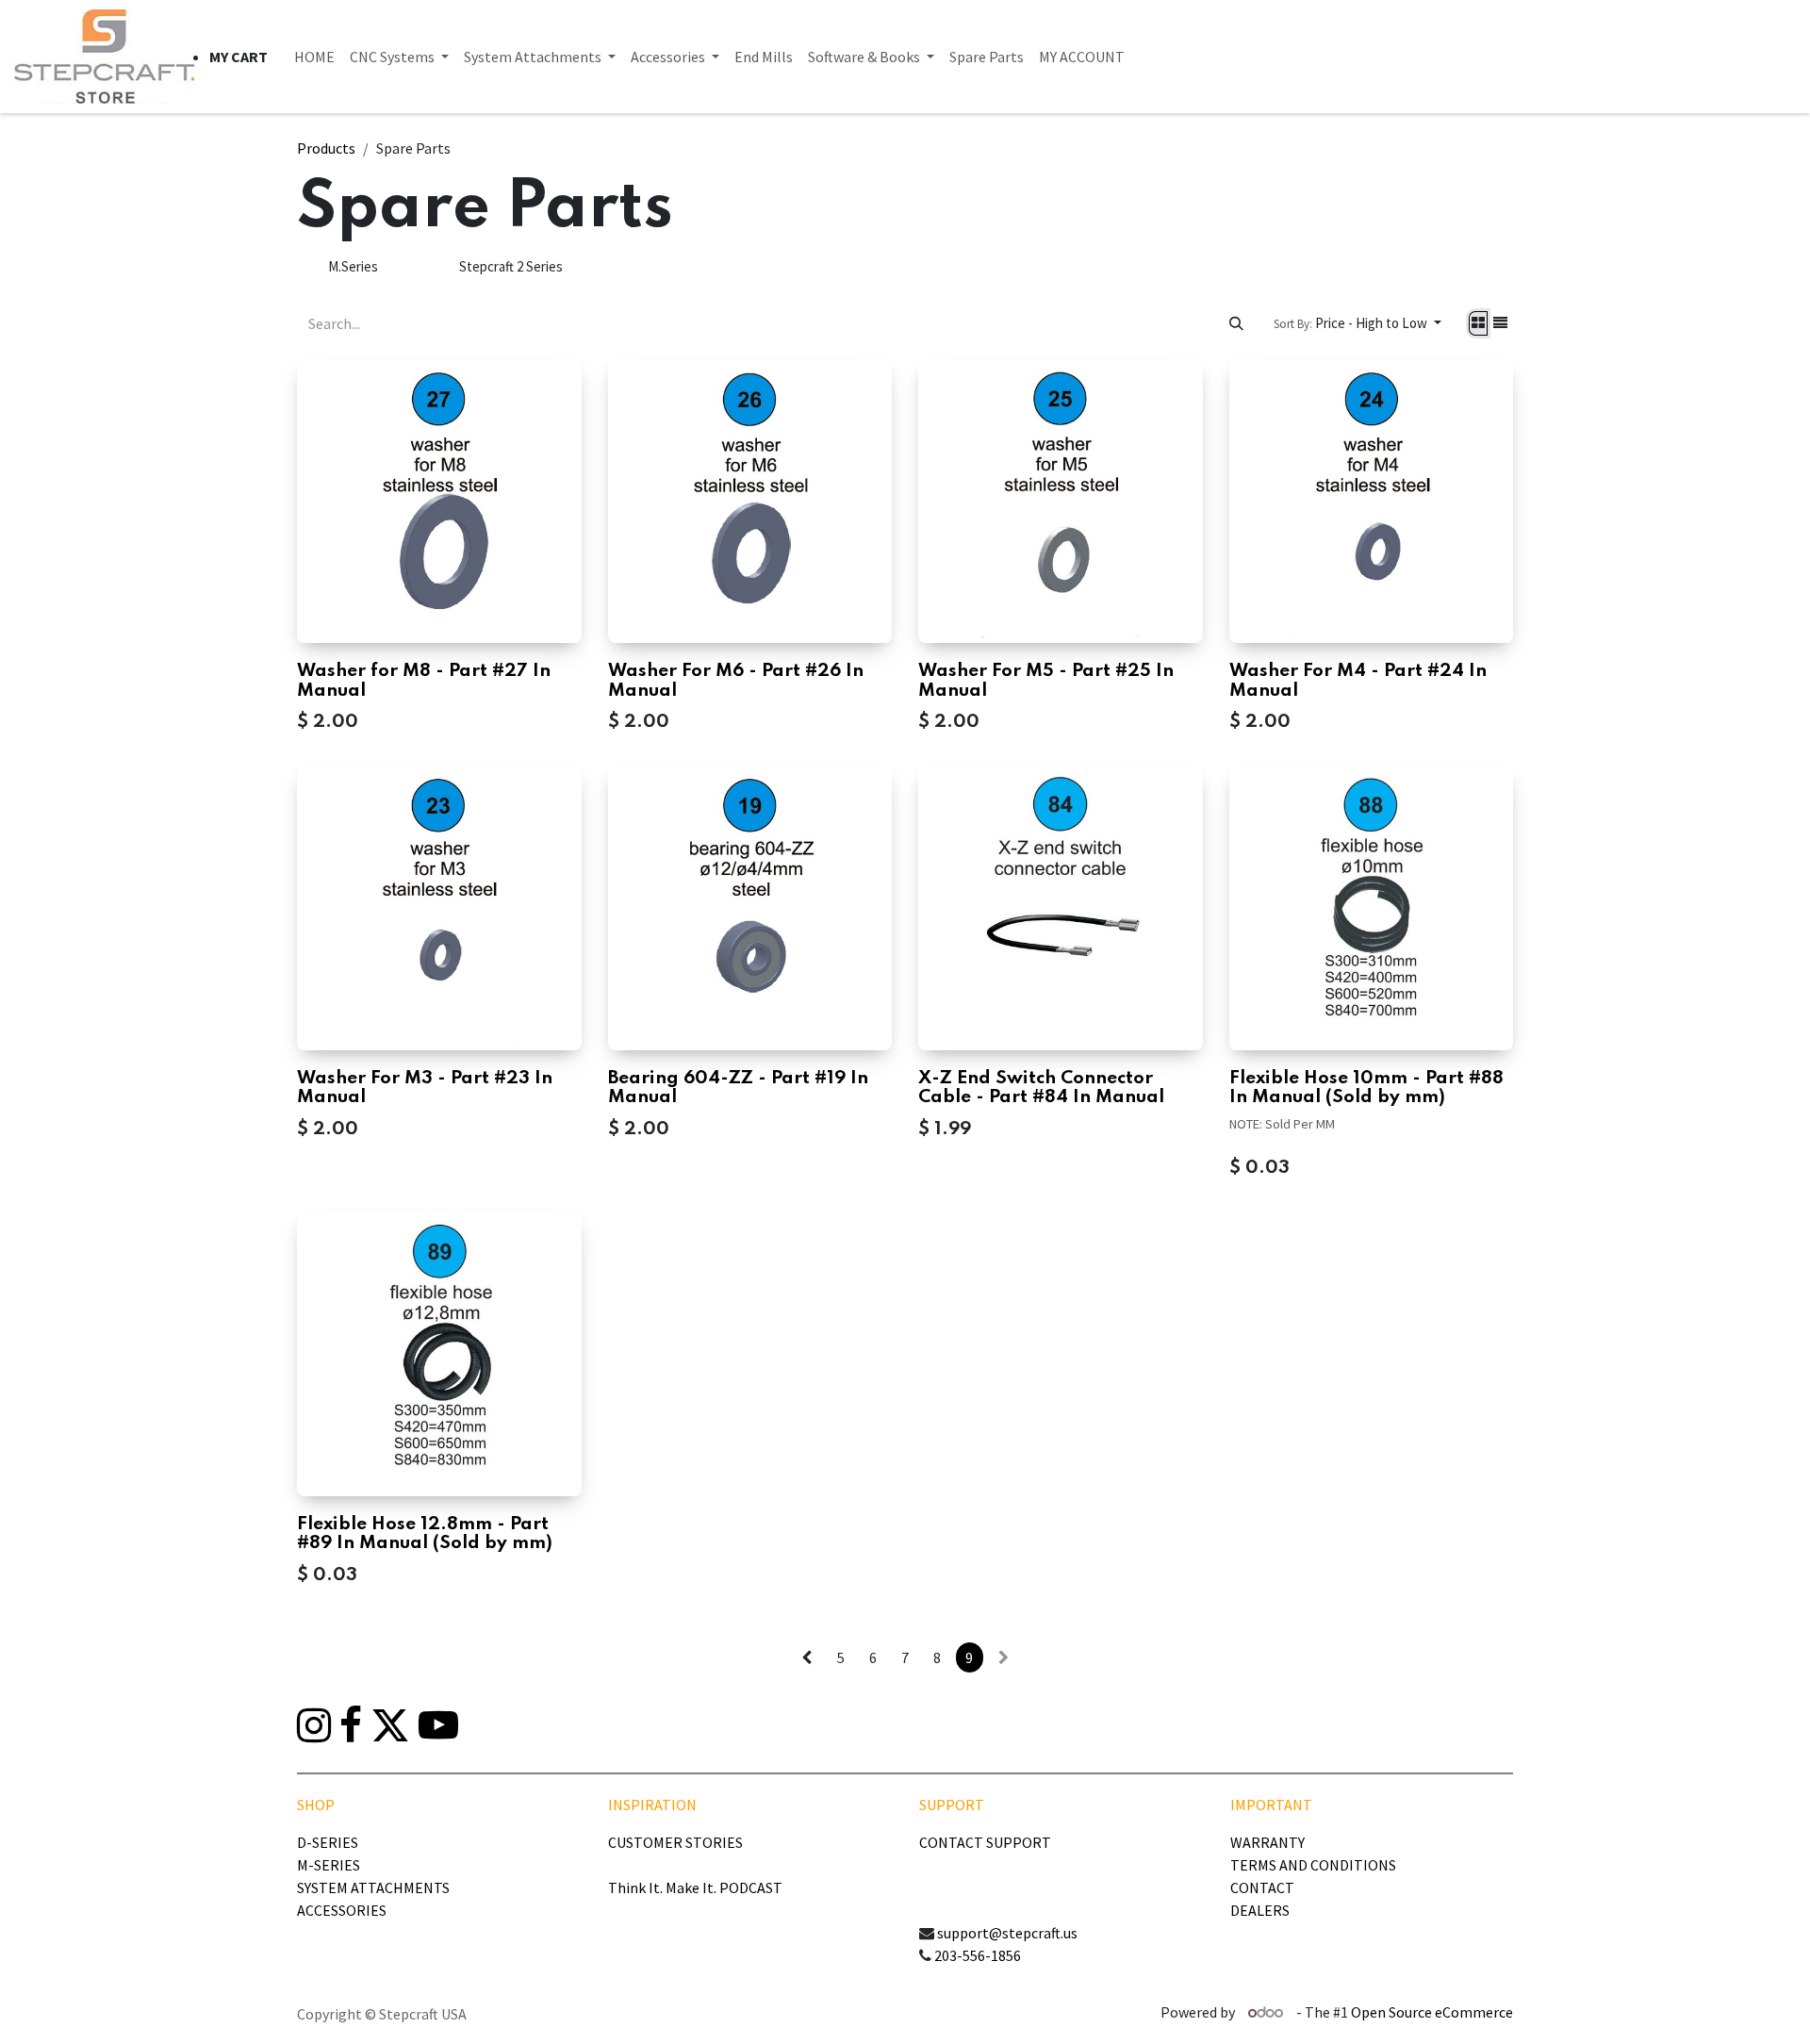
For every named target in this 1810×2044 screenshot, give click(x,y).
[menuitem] (314, 57)
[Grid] (1478, 324)
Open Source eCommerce (1432, 2012)
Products (326, 148)
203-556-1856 (978, 1955)
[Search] (1236, 323)
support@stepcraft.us (1007, 1933)
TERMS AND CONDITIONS (1313, 1865)
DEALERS (1260, 1910)
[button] (1357, 324)
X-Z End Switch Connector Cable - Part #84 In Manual (1041, 1088)
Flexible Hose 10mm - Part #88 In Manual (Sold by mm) (1366, 1088)
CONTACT (1262, 1887)
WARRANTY (1267, 1842)
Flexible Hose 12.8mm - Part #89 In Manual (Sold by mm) (425, 1533)
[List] (1500, 324)
